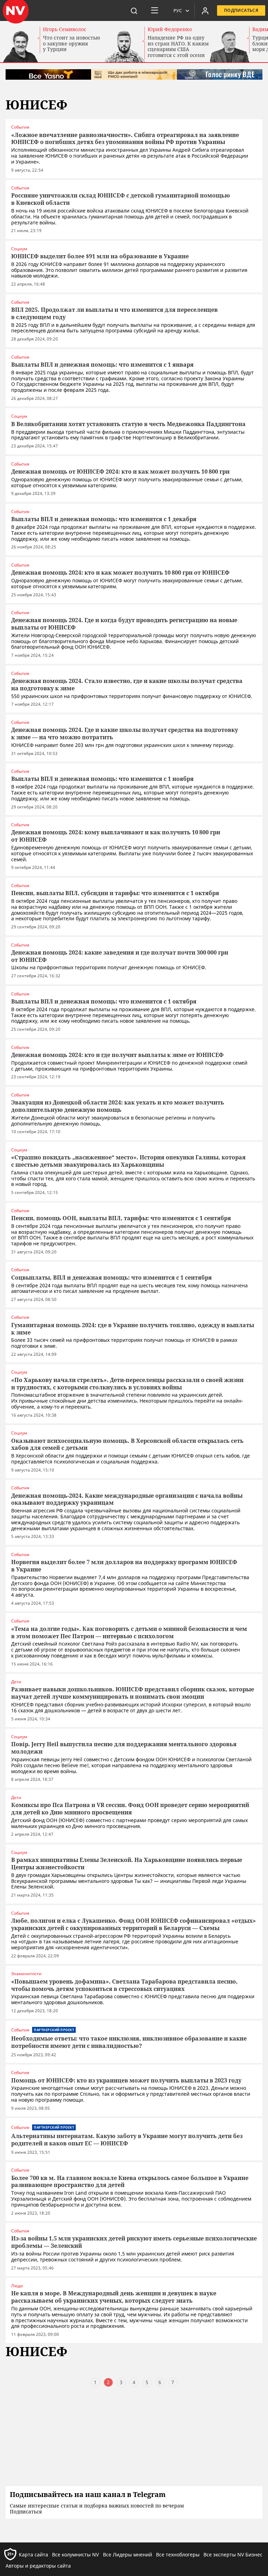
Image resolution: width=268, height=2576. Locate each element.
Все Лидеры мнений (128, 2555)
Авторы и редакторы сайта (38, 2566)
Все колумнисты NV (75, 2555)
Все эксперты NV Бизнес (233, 2555)
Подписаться (241, 10)
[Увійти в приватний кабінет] (205, 10)
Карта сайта (33, 2555)
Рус (178, 10)
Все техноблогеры (178, 2555)
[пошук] (134, 10)
